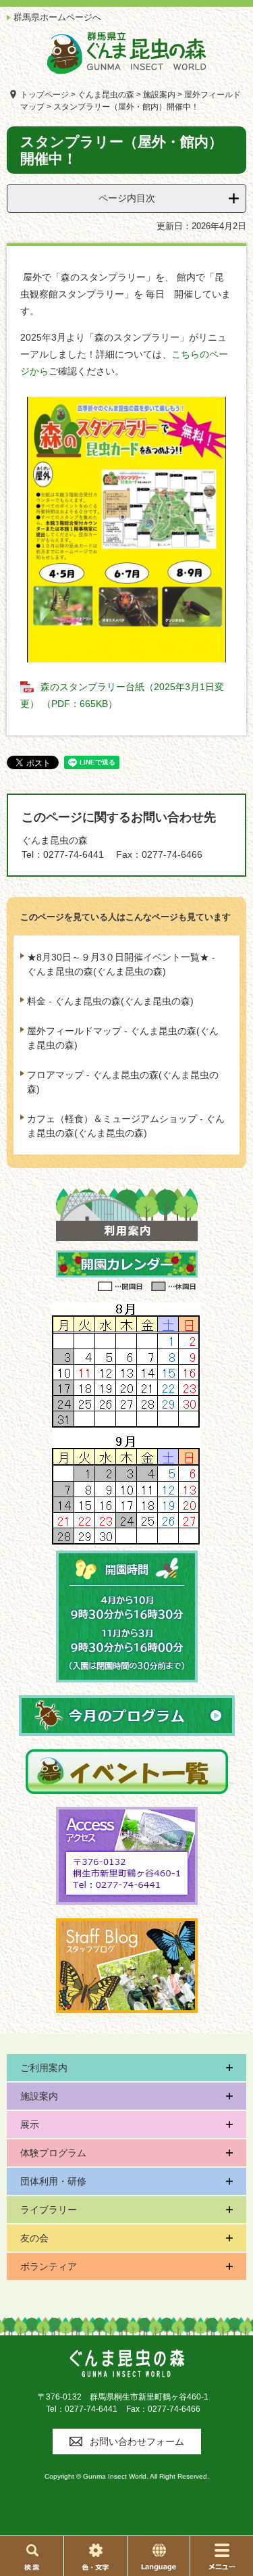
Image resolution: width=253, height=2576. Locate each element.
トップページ (45, 95)
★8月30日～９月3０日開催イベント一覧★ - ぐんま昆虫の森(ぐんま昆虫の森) (121, 964)
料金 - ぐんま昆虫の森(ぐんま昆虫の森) (110, 1001)
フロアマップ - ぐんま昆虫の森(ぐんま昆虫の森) (123, 1082)
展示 (30, 2124)
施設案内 (159, 95)
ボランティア (49, 2266)
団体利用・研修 (53, 2181)
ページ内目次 (127, 198)
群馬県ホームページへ (57, 17)
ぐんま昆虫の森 (106, 95)
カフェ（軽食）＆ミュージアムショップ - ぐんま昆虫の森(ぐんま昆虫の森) (126, 1126)
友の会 (34, 2238)
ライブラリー (49, 2210)
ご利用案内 (44, 2068)
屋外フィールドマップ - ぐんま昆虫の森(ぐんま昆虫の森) (123, 1038)
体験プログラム (53, 2153)
